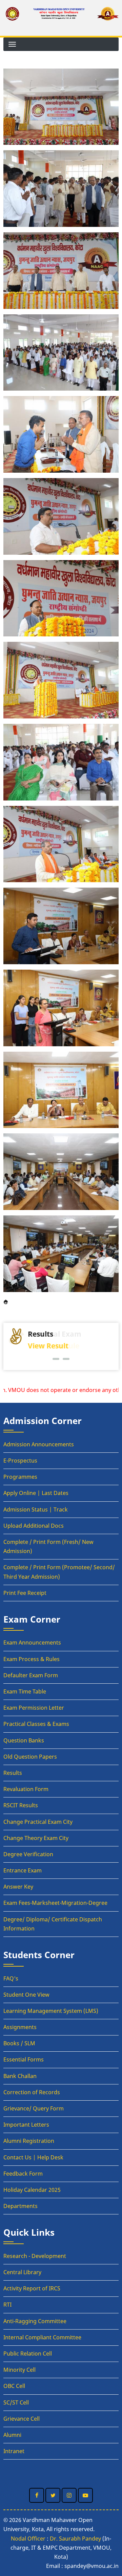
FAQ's (11, 1978)
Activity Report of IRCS (32, 2288)
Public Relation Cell (28, 2354)
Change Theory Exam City (36, 1838)
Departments (21, 2206)
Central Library (22, 2272)
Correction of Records (32, 2092)
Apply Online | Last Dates (36, 1493)
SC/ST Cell (16, 2402)
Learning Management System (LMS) (51, 2011)
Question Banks (24, 1740)
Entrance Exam (23, 1870)
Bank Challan (20, 2076)
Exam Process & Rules (32, 1659)
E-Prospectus (20, 1461)
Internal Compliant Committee (42, 2337)
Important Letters (26, 2125)
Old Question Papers (30, 1757)
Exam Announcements (32, 1642)
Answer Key (18, 1887)
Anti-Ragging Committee (35, 2321)
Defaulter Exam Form (31, 1675)
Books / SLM (19, 2043)
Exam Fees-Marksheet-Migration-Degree (55, 1903)
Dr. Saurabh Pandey (75, 2539)
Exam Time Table (25, 1691)
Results (13, 1773)
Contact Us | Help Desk (33, 2157)
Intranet (14, 2451)
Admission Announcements (39, 1444)
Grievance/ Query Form (34, 2108)
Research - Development (35, 2256)
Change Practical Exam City (38, 1822)
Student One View (26, 1995)
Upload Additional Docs (34, 1526)
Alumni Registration (29, 2141)
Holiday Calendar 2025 (32, 2190)
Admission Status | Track (36, 1509)
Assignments (20, 2027)
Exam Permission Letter (34, 1708)
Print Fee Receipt (25, 1593)
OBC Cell (14, 2386)
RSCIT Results (21, 1805)
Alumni (12, 2435)
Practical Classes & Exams (36, 1724)
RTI (7, 2305)
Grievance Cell (22, 2419)
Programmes (20, 1477)
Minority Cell (19, 2370)
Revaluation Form (26, 1789)
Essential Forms (24, 2059)
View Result (48, 1346)
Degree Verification (28, 1854)
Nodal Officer (28, 2539)
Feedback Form (23, 2174)
